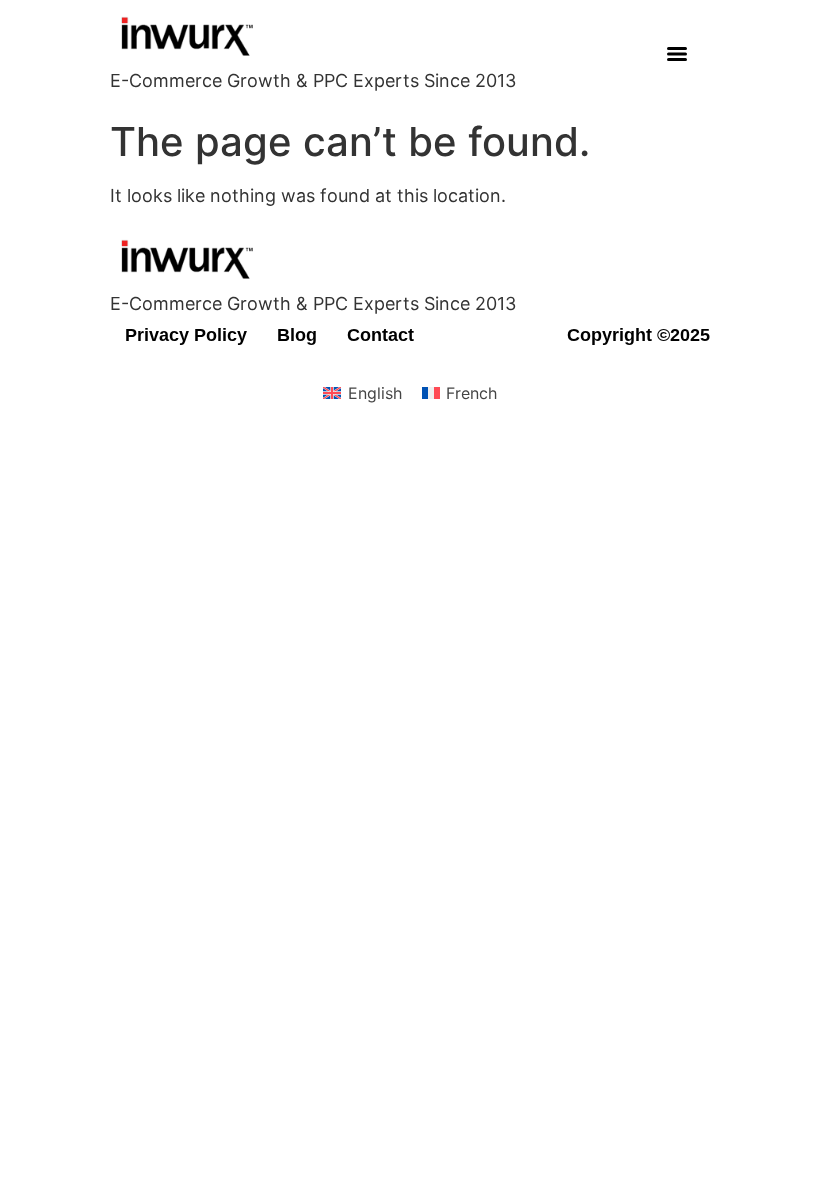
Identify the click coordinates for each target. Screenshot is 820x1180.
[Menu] (677, 54)
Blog (297, 335)
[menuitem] (362, 392)
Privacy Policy (186, 335)
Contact (380, 335)
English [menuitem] (375, 393)
